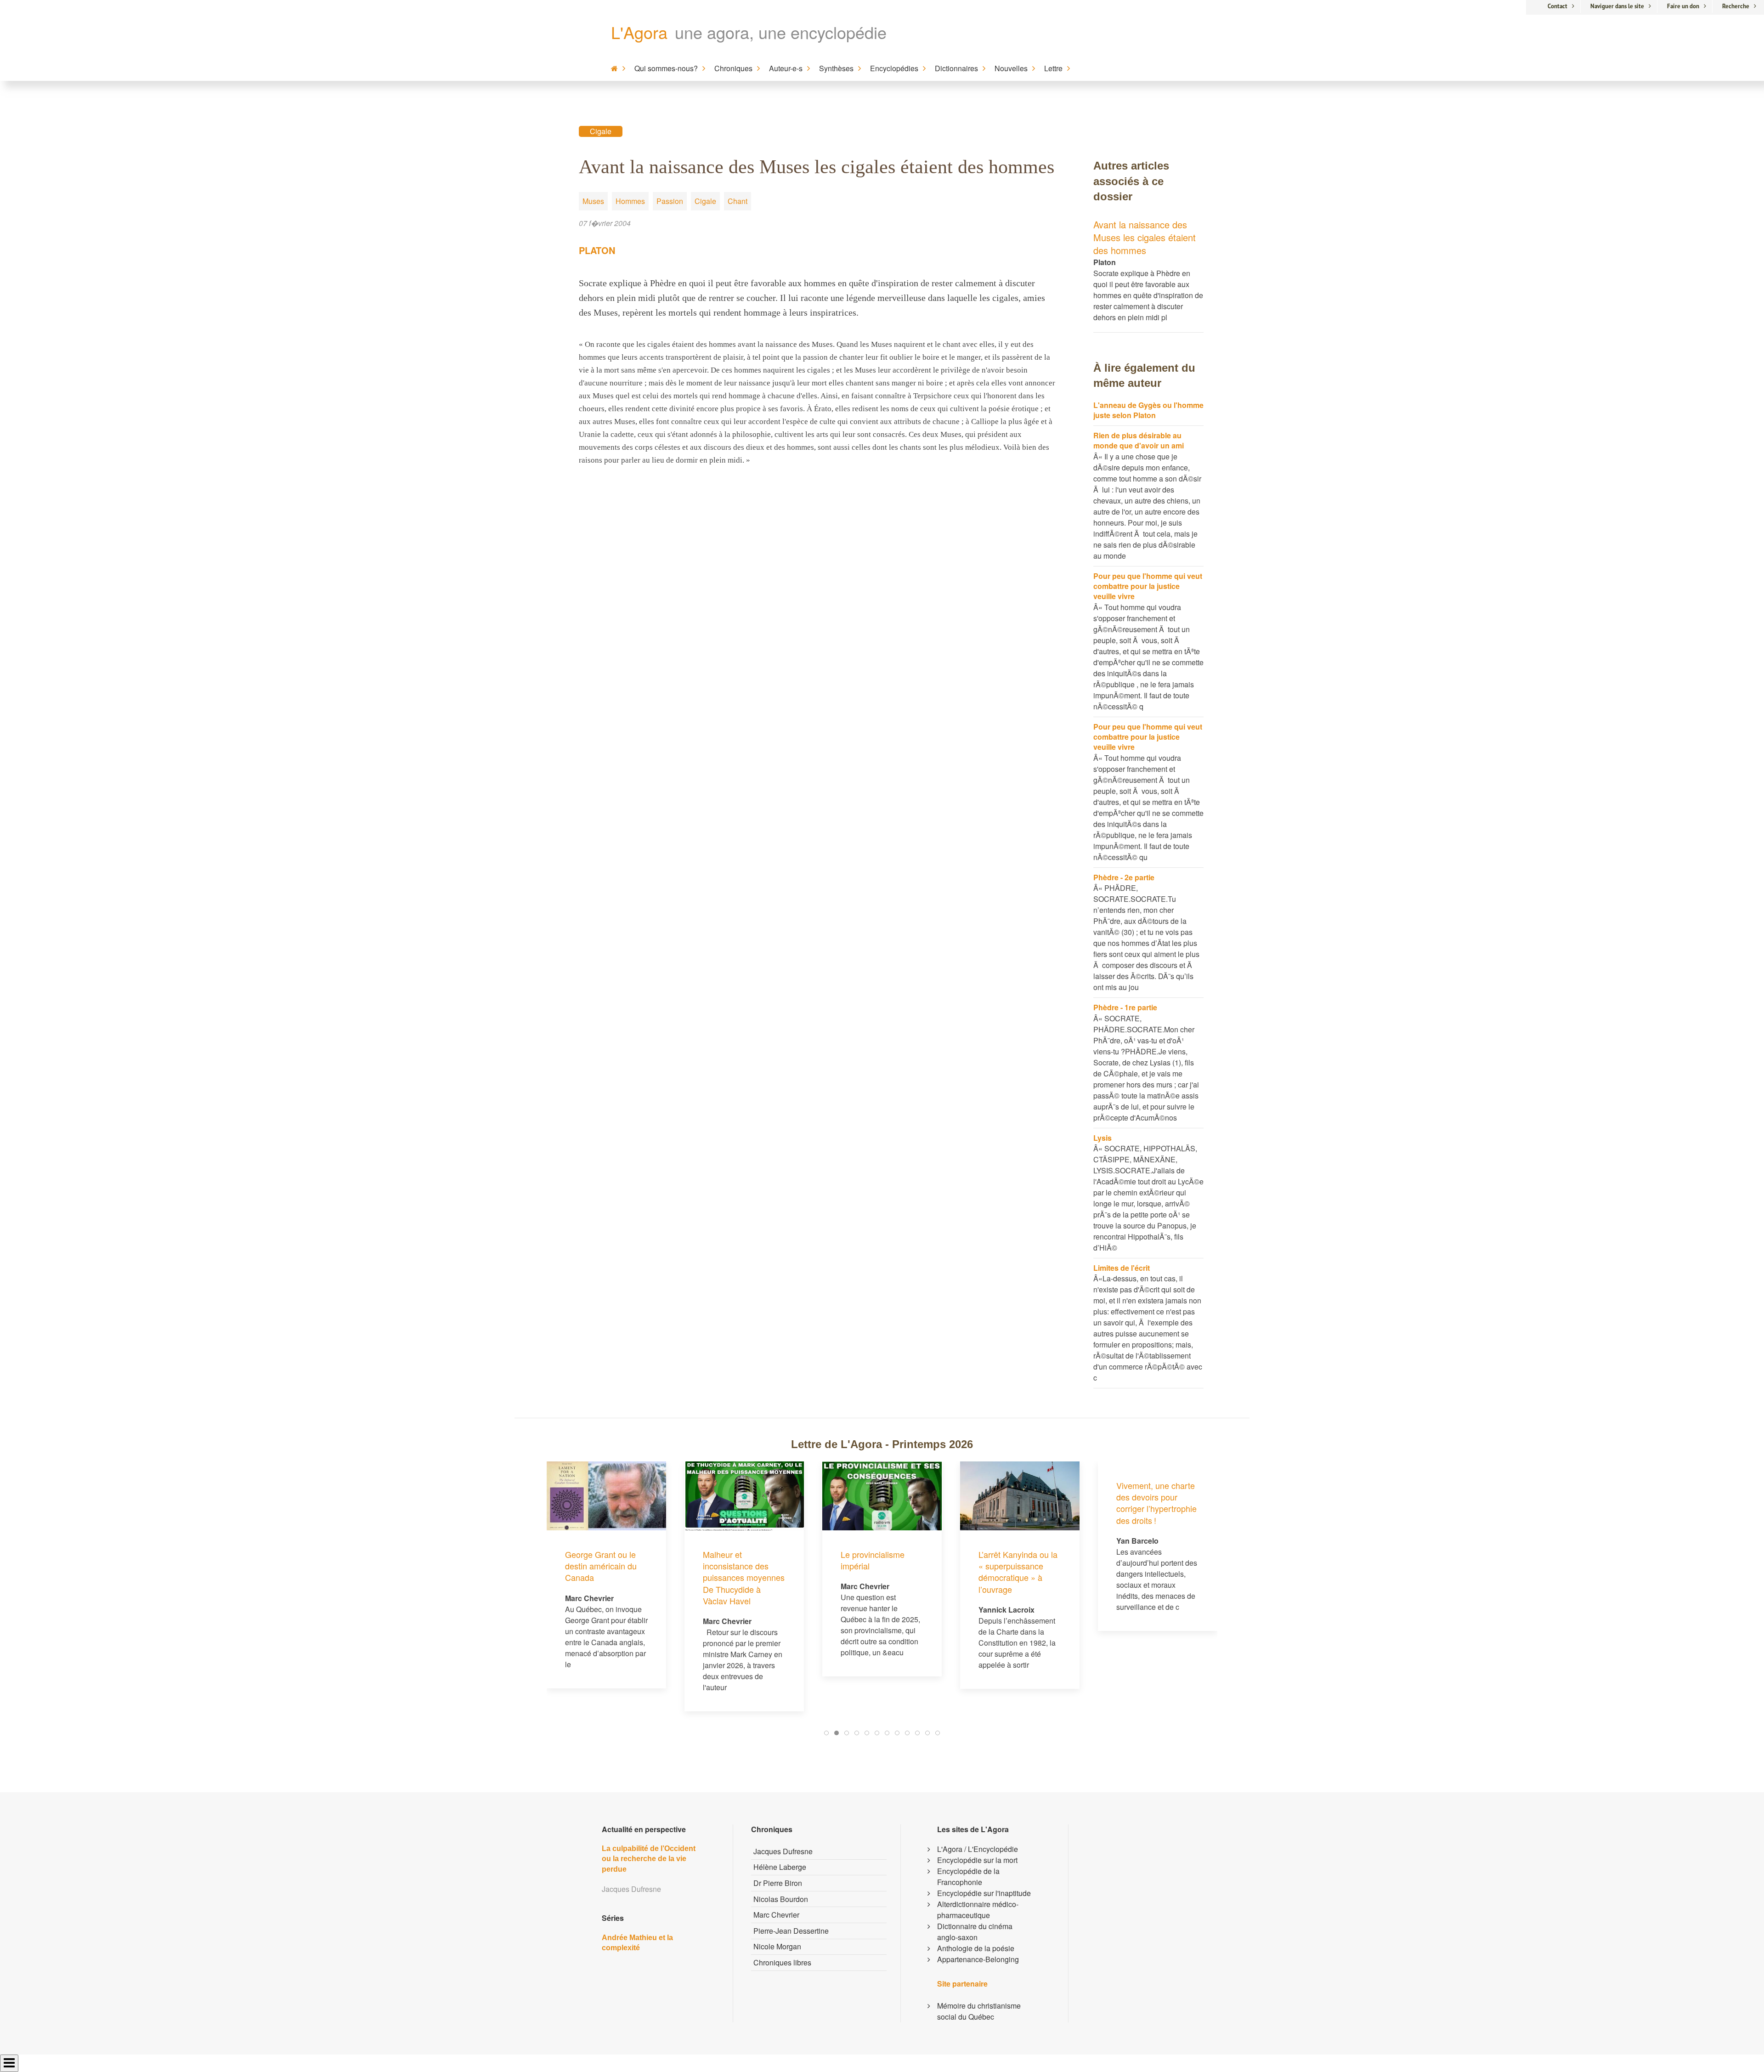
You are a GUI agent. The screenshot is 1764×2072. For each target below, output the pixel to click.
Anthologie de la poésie (976, 1948)
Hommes (630, 201)
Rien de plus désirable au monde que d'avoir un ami (1139, 440)
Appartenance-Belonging (978, 1959)
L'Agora (639, 32)
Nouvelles (1011, 68)
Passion (670, 201)
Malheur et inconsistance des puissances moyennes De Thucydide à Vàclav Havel (606, 1577)
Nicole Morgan (777, 1946)
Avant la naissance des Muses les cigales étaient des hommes (1145, 237)
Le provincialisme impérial (735, 1560)
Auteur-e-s (786, 68)
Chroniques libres (782, 1962)
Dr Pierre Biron (778, 1883)
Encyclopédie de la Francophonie (968, 1877)
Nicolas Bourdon (781, 1899)
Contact (1558, 6)
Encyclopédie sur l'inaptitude (984, 1893)
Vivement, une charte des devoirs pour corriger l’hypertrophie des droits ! (1019, 1503)
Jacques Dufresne (783, 1851)
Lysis (1102, 1138)
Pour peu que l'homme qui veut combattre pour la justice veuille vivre (1148, 586)
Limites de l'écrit (1122, 1268)
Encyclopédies (894, 68)
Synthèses (836, 68)
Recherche (1736, 6)
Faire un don (1683, 6)
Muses (593, 201)
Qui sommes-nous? (666, 68)
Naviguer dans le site (1617, 6)
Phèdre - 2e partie (1124, 877)
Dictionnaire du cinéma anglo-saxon (975, 1932)
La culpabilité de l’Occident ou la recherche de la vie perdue (649, 1859)
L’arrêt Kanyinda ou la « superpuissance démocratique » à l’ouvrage (880, 1572)
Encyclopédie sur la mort (977, 1860)
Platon (597, 250)
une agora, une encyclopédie (781, 32)
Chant (738, 201)
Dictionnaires (956, 68)
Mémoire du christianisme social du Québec (979, 2011)
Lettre (1053, 68)
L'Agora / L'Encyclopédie (978, 1849)
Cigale (601, 131)
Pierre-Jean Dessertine (791, 1931)
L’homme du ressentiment (1140, 1560)
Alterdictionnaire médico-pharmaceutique (978, 1910)
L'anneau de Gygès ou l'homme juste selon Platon (1148, 410)
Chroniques (733, 68)
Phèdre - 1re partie (1125, 1007)
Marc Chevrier (776, 1915)
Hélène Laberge (780, 1867)
